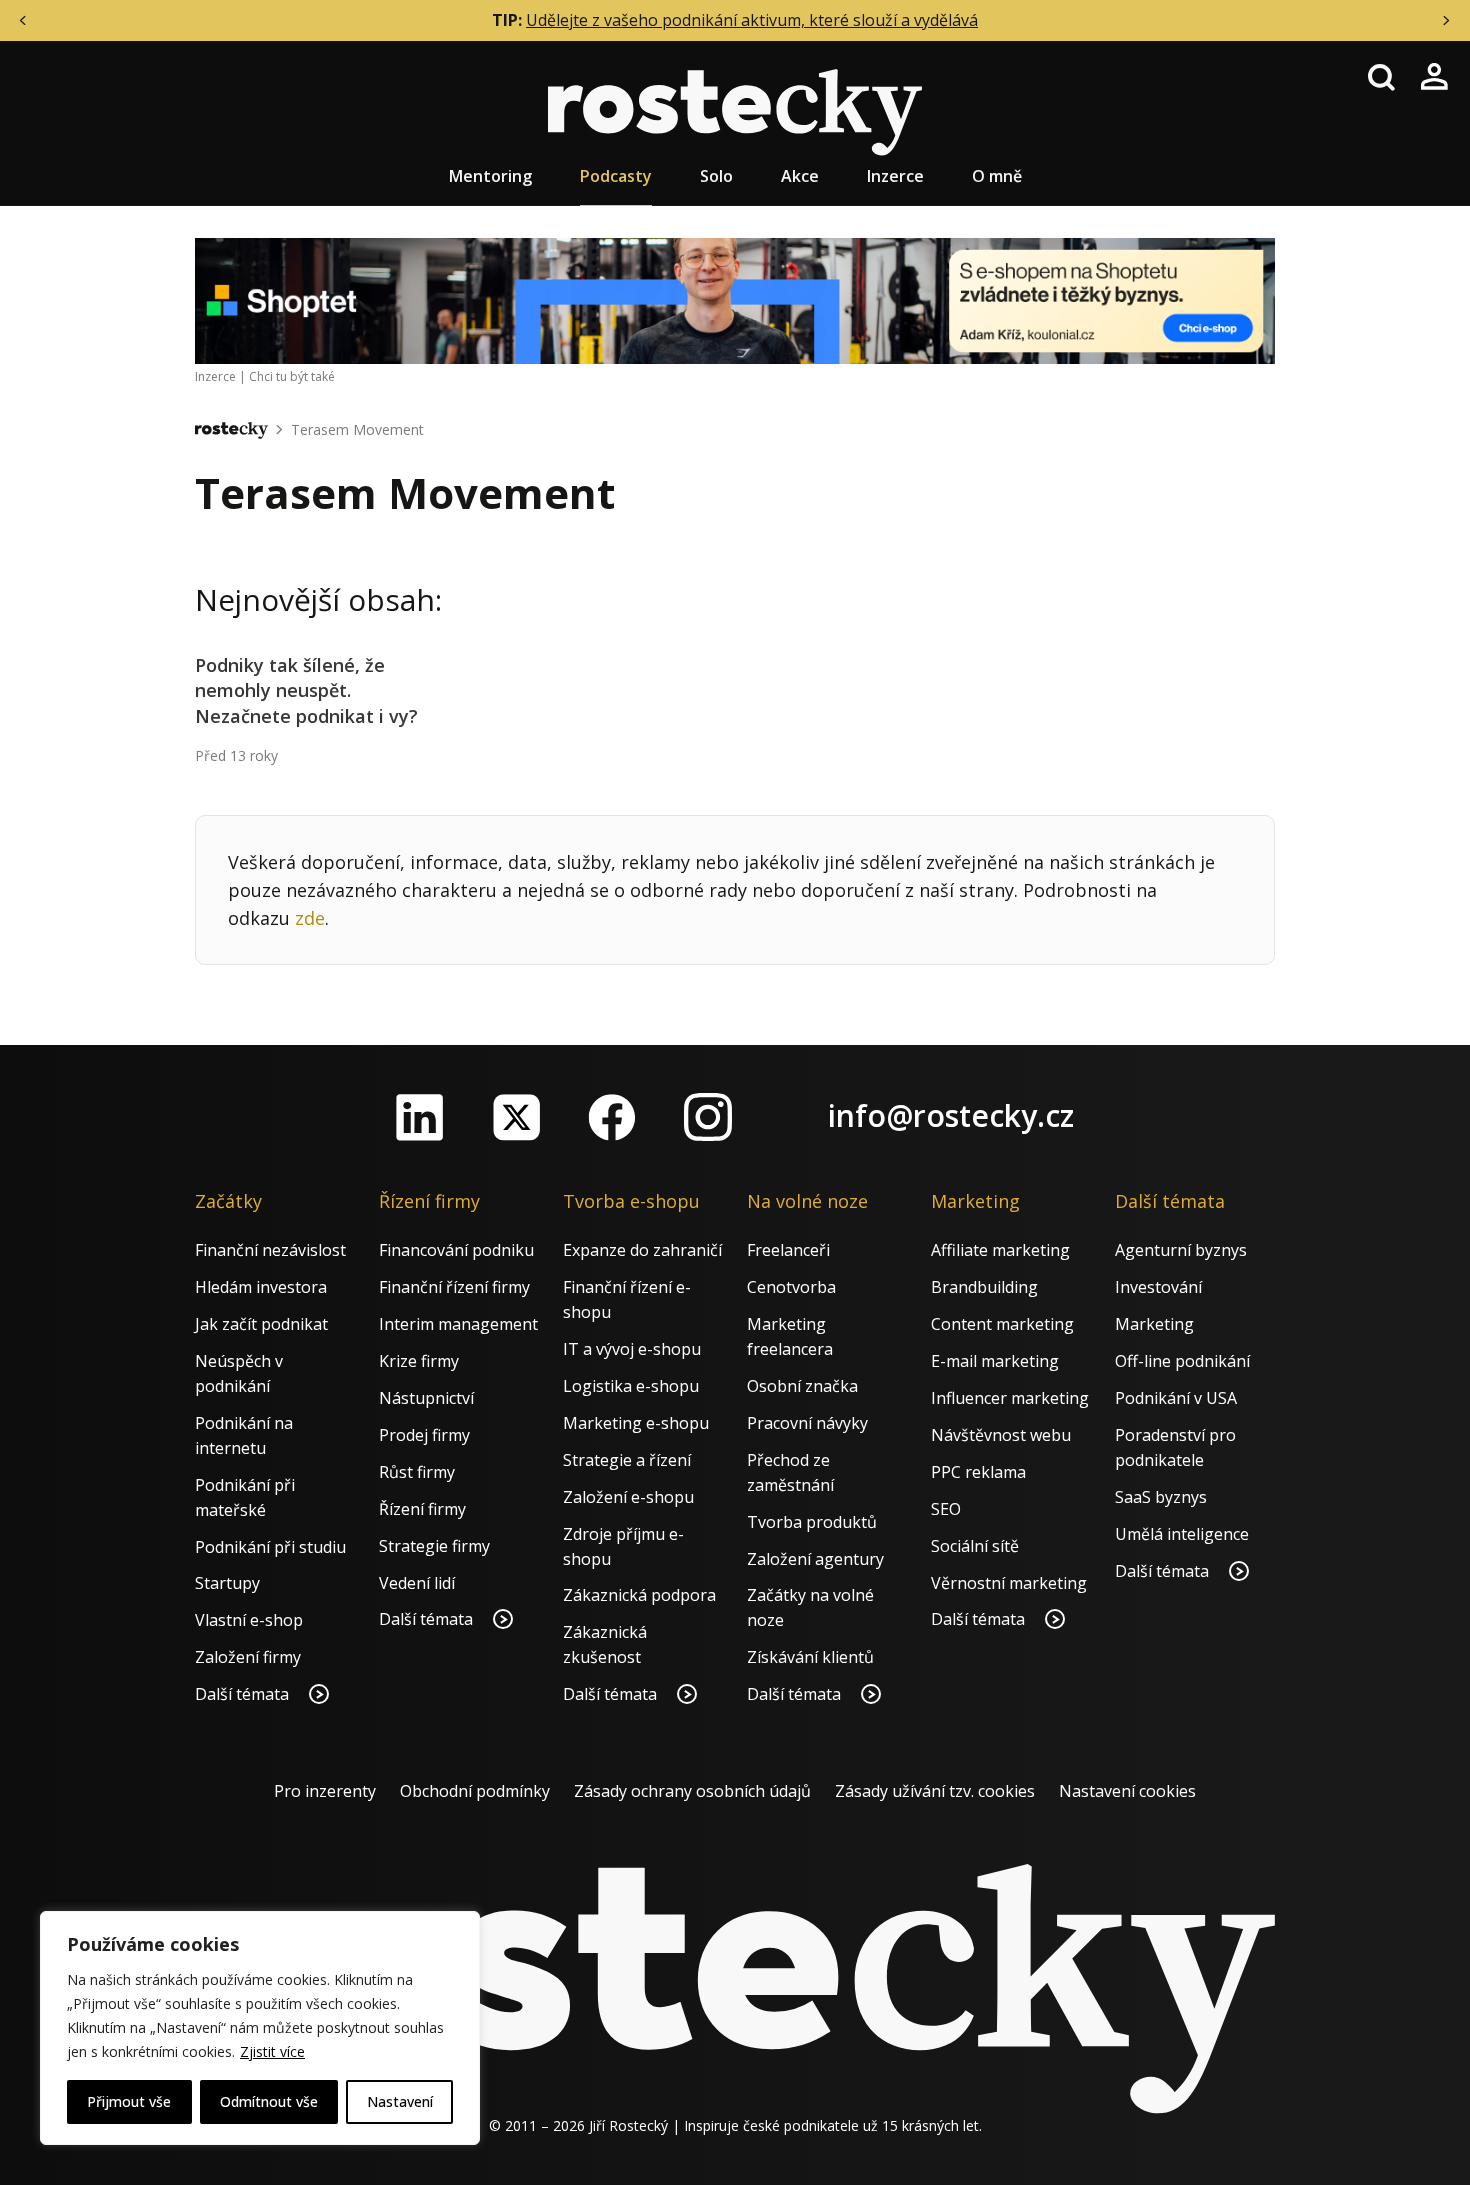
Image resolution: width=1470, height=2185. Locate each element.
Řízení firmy (422, 1509)
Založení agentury (815, 1559)
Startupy (227, 1583)
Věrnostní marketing (1009, 1583)
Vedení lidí (417, 1583)
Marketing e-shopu (636, 1423)
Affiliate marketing (1000, 1250)
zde (310, 918)
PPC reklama (978, 1472)
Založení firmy (248, 1657)
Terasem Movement (357, 429)
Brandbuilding (984, 1287)
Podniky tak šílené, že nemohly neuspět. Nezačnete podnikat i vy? (306, 690)
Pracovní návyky (807, 1423)
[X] (516, 1117)
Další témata (244, 1694)
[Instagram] (708, 1117)
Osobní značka (802, 1386)
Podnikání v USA (1176, 1398)
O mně (997, 176)
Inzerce (895, 176)
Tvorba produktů (812, 1522)
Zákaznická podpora (639, 1595)
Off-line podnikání (1182, 1361)
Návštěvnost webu (1001, 1435)
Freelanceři (788, 1250)
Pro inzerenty (325, 1791)
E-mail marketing (995, 1361)
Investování (1158, 1287)
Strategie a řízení (627, 1460)
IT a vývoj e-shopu (632, 1349)
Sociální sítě (975, 1546)
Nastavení (400, 2101)
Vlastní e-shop (249, 1620)
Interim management (458, 1324)
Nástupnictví (426, 1398)
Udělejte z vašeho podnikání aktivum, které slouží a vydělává (752, 20)
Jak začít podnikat (261, 1324)
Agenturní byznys (1181, 1250)
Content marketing (1002, 1324)
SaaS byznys (1161, 1497)
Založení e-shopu (628, 1497)
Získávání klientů (810, 1657)
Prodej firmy (424, 1435)
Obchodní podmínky (475, 1791)
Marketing (1154, 1324)
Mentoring (490, 176)
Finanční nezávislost (270, 1250)
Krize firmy (419, 1361)
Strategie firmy (434, 1546)
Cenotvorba (791, 1287)
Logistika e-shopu (631, 1386)
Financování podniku (456, 1250)
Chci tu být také (292, 376)
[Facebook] (612, 1117)
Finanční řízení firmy (454, 1287)
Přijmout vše (129, 2101)
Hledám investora (261, 1287)
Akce (800, 176)
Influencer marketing (1010, 1398)
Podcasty (616, 176)
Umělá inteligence (1182, 1534)
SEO (946, 1509)
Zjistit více (272, 2051)
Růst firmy (417, 1472)
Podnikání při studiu (270, 1547)
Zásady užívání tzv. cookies (935, 1791)
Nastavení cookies (1127, 1791)
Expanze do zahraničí (642, 1250)
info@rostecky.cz (951, 1115)
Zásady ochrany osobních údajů (692, 1791)
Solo (716, 176)
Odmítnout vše (269, 2101)
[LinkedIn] (420, 1117)
